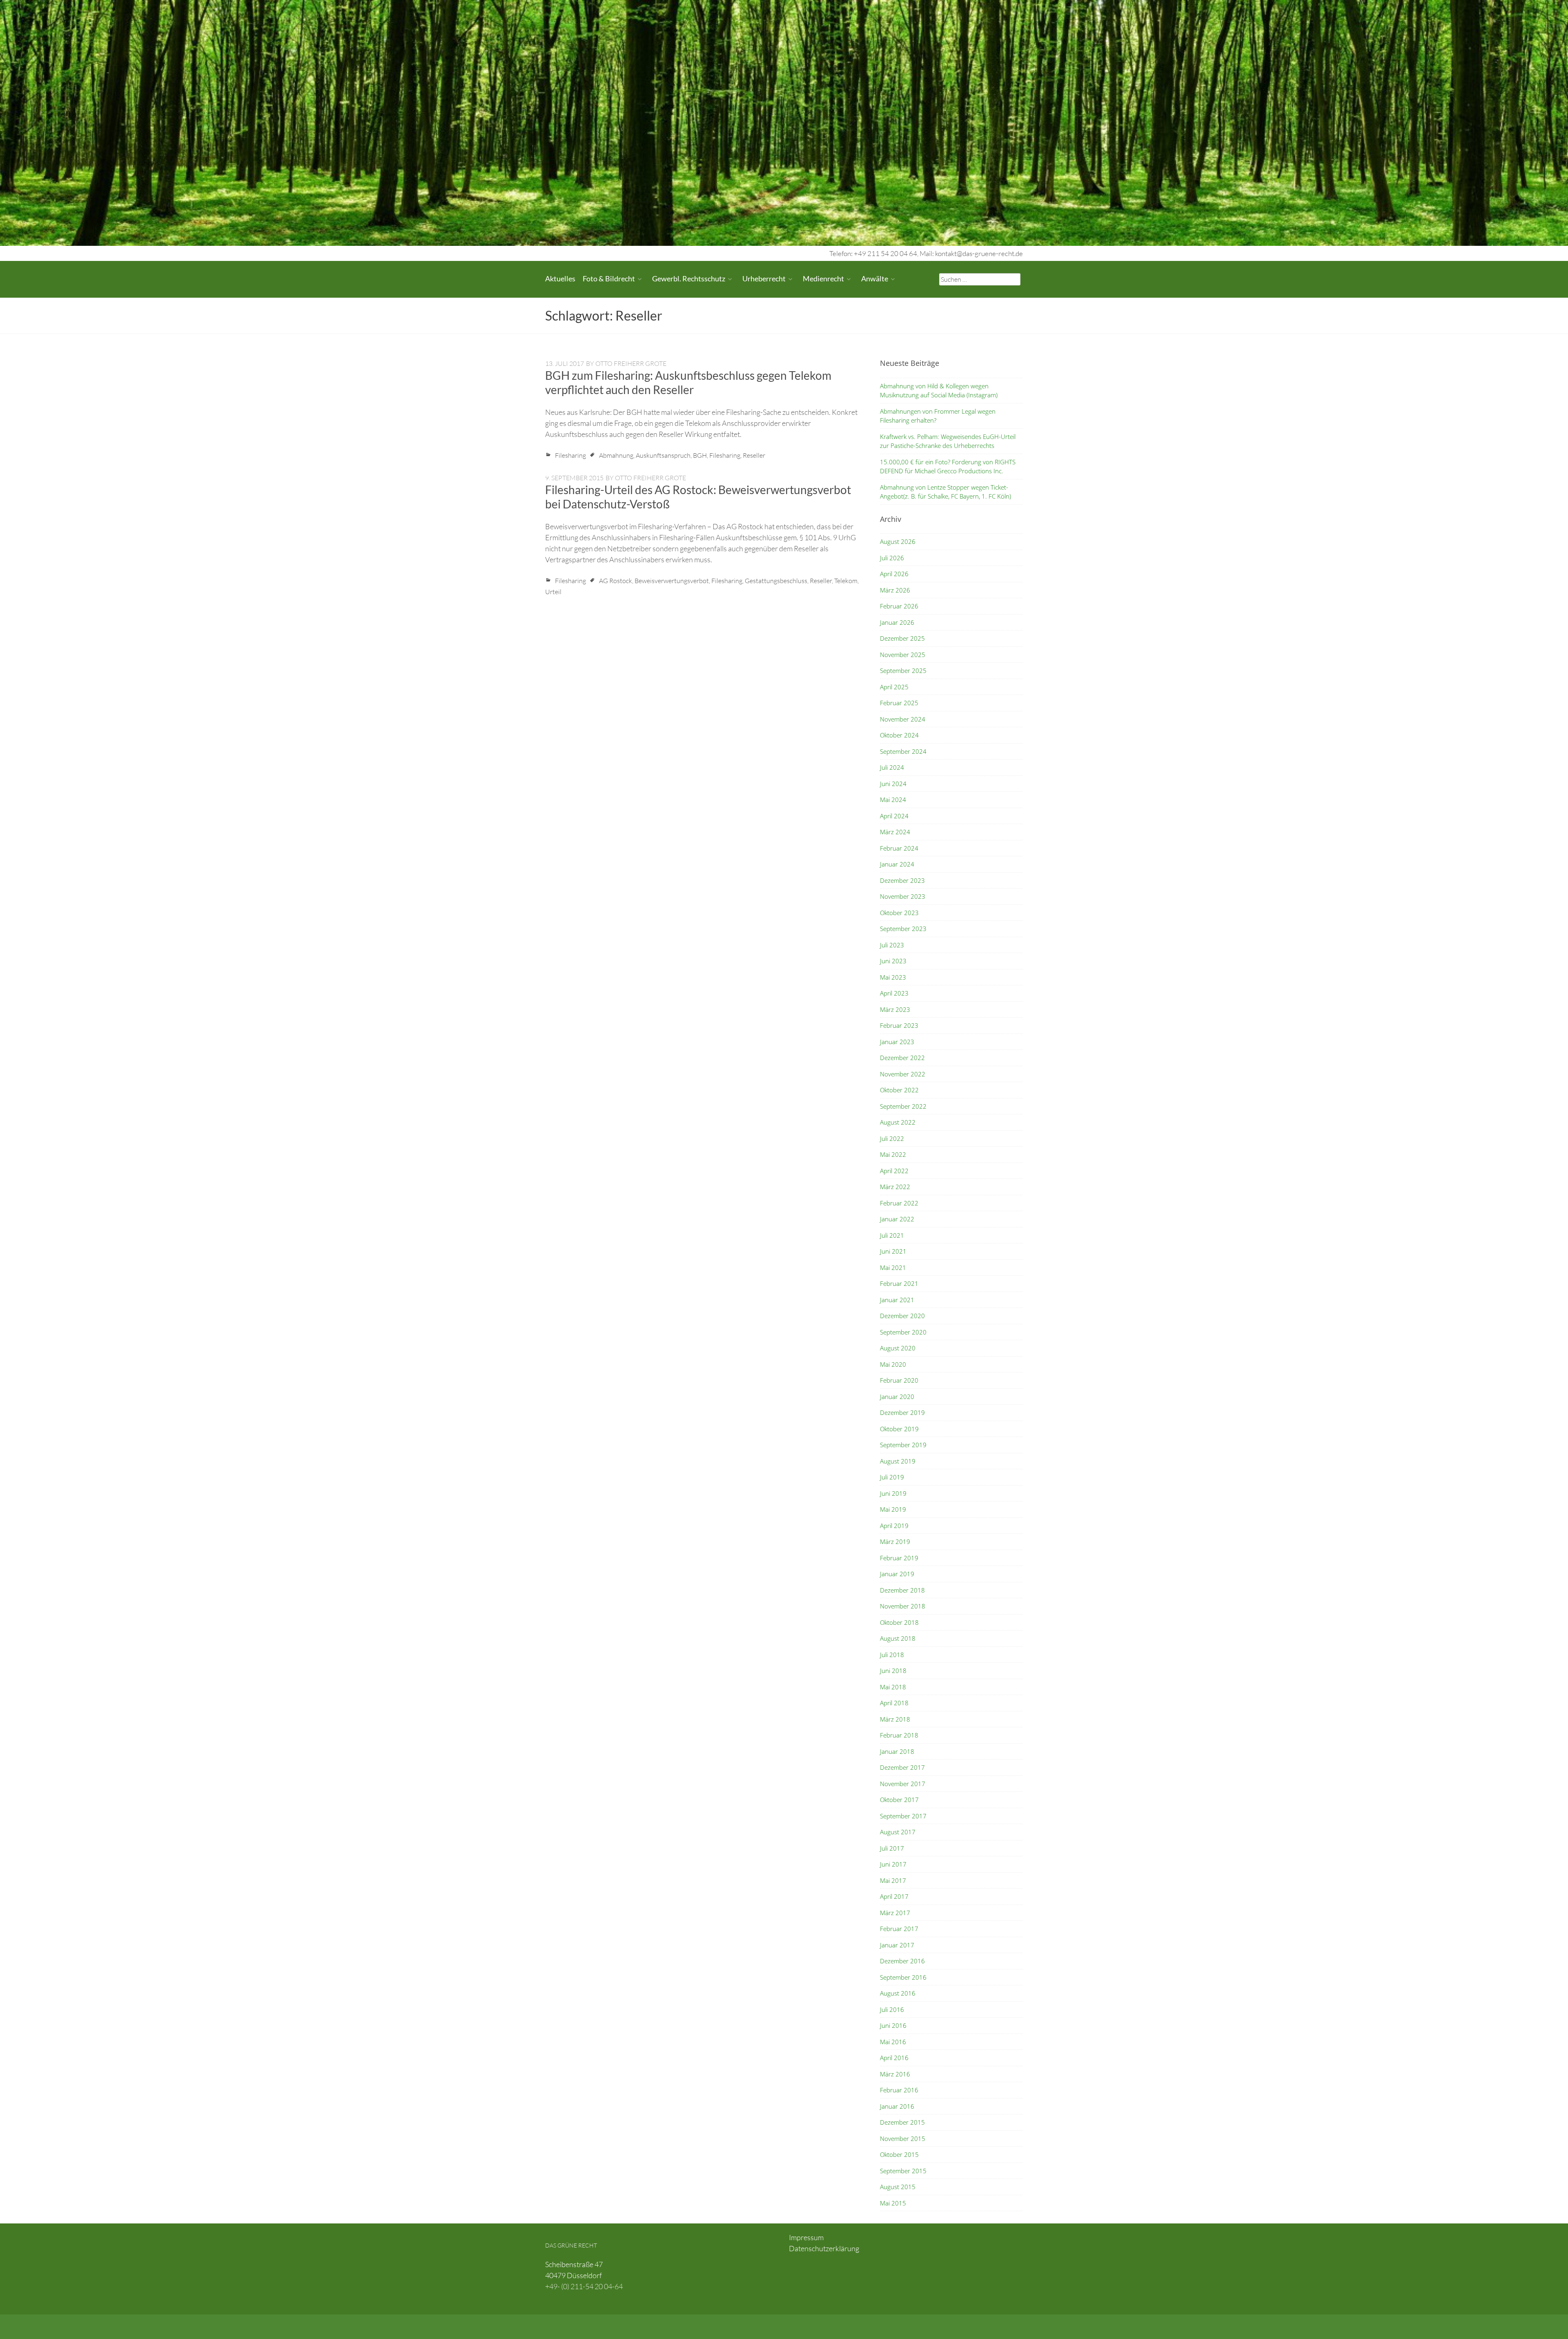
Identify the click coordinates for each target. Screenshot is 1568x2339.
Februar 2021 (899, 1283)
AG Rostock (616, 581)
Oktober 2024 (899, 735)
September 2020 (903, 1332)
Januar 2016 (897, 2106)
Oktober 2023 (899, 913)
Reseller (754, 455)
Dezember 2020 (902, 1316)
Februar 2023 (899, 1025)
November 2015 (903, 2139)
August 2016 (898, 1993)
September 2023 (903, 929)
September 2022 (903, 1106)
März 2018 (895, 1719)
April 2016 (894, 2058)
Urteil (553, 592)
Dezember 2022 (902, 1058)
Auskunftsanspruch (663, 455)
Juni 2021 (893, 1251)
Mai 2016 (893, 2042)
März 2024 (895, 832)
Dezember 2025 (902, 638)
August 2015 (898, 2187)
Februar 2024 (899, 848)
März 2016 (895, 2074)
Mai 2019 (893, 1509)
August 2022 (898, 1122)
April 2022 (894, 1171)
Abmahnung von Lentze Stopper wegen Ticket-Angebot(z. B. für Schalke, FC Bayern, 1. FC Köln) (945, 492)
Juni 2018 (893, 1671)
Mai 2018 (893, 1687)
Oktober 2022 (899, 1090)
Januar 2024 (897, 864)
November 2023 (903, 896)
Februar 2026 (899, 606)
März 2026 (895, 590)
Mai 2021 (893, 1268)
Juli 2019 (892, 1477)
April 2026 (894, 574)
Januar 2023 (897, 1042)
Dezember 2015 (902, 2122)
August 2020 (898, 1348)
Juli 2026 (892, 558)
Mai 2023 (893, 977)
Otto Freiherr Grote (631, 363)
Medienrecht (823, 278)
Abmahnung (616, 455)
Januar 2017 (897, 1945)
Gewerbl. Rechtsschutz (689, 278)
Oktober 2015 (899, 2154)
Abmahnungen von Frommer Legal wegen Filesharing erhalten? (938, 416)
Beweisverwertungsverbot (672, 581)
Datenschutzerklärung (824, 2248)
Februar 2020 (899, 1380)
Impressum (806, 2237)
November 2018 (903, 1606)
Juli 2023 (892, 945)
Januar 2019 (897, 1574)
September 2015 (903, 2171)
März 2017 (895, 1913)
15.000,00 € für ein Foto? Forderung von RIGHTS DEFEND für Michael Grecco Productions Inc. (948, 467)
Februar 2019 (899, 1558)
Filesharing (570, 455)
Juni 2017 (893, 1864)
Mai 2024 (893, 800)
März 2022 (895, 1187)
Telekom (846, 581)
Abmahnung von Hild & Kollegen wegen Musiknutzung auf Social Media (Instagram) (939, 391)
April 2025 (894, 687)
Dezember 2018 (902, 1590)
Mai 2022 (893, 1154)
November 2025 (903, 655)
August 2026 (898, 541)
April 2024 (894, 816)
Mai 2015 (893, 2203)
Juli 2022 (892, 1138)
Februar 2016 (899, 2090)
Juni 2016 (893, 2025)
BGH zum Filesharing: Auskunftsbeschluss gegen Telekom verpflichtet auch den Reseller (688, 382)
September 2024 (903, 751)
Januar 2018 (897, 1751)
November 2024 (903, 719)
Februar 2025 (899, 703)
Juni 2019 (893, 1493)
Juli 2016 (892, 2009)
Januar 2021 (897, 1300)
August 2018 (898, 1638)
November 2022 (903, 1074)
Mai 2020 (893, 1364)
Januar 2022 (897, 1219)
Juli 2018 (892, 1655)
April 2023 (894, 993)
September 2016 (903, 1977)
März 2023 (895, 1009)
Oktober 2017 (899, 1800)
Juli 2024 (892, 767)
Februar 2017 (899, 1929)
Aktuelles (560, 278)
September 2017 (903, 1816)
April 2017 (894, 1896)
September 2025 (903, 671)
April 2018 (894, 1703)
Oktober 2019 (899, 1429)
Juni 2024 (893, 784)
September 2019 (903, 1445)
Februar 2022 (899, 1203)
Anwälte (875, 278)
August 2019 (898, 1461)
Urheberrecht (764, 278)
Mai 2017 (893, 1880)
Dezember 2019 (902, 1412)
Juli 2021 (892, 1235)
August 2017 (898, 1832)
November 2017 (903, 1784)
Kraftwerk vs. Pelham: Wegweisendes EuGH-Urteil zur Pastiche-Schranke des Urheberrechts (948, 441)
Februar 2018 (899, 1735)
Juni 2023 (893, 961)
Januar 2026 (897, 622)
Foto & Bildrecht (609, 278)
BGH (700, 455)
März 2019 (895, 1542)
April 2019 (894, 1526)
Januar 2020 (897, 1397)
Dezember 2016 (902, 1961)
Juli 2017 (892, 1848)
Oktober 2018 (899, 1622)
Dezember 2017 (902, 1767)
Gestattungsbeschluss (776, 581)
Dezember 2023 (902, 880)
